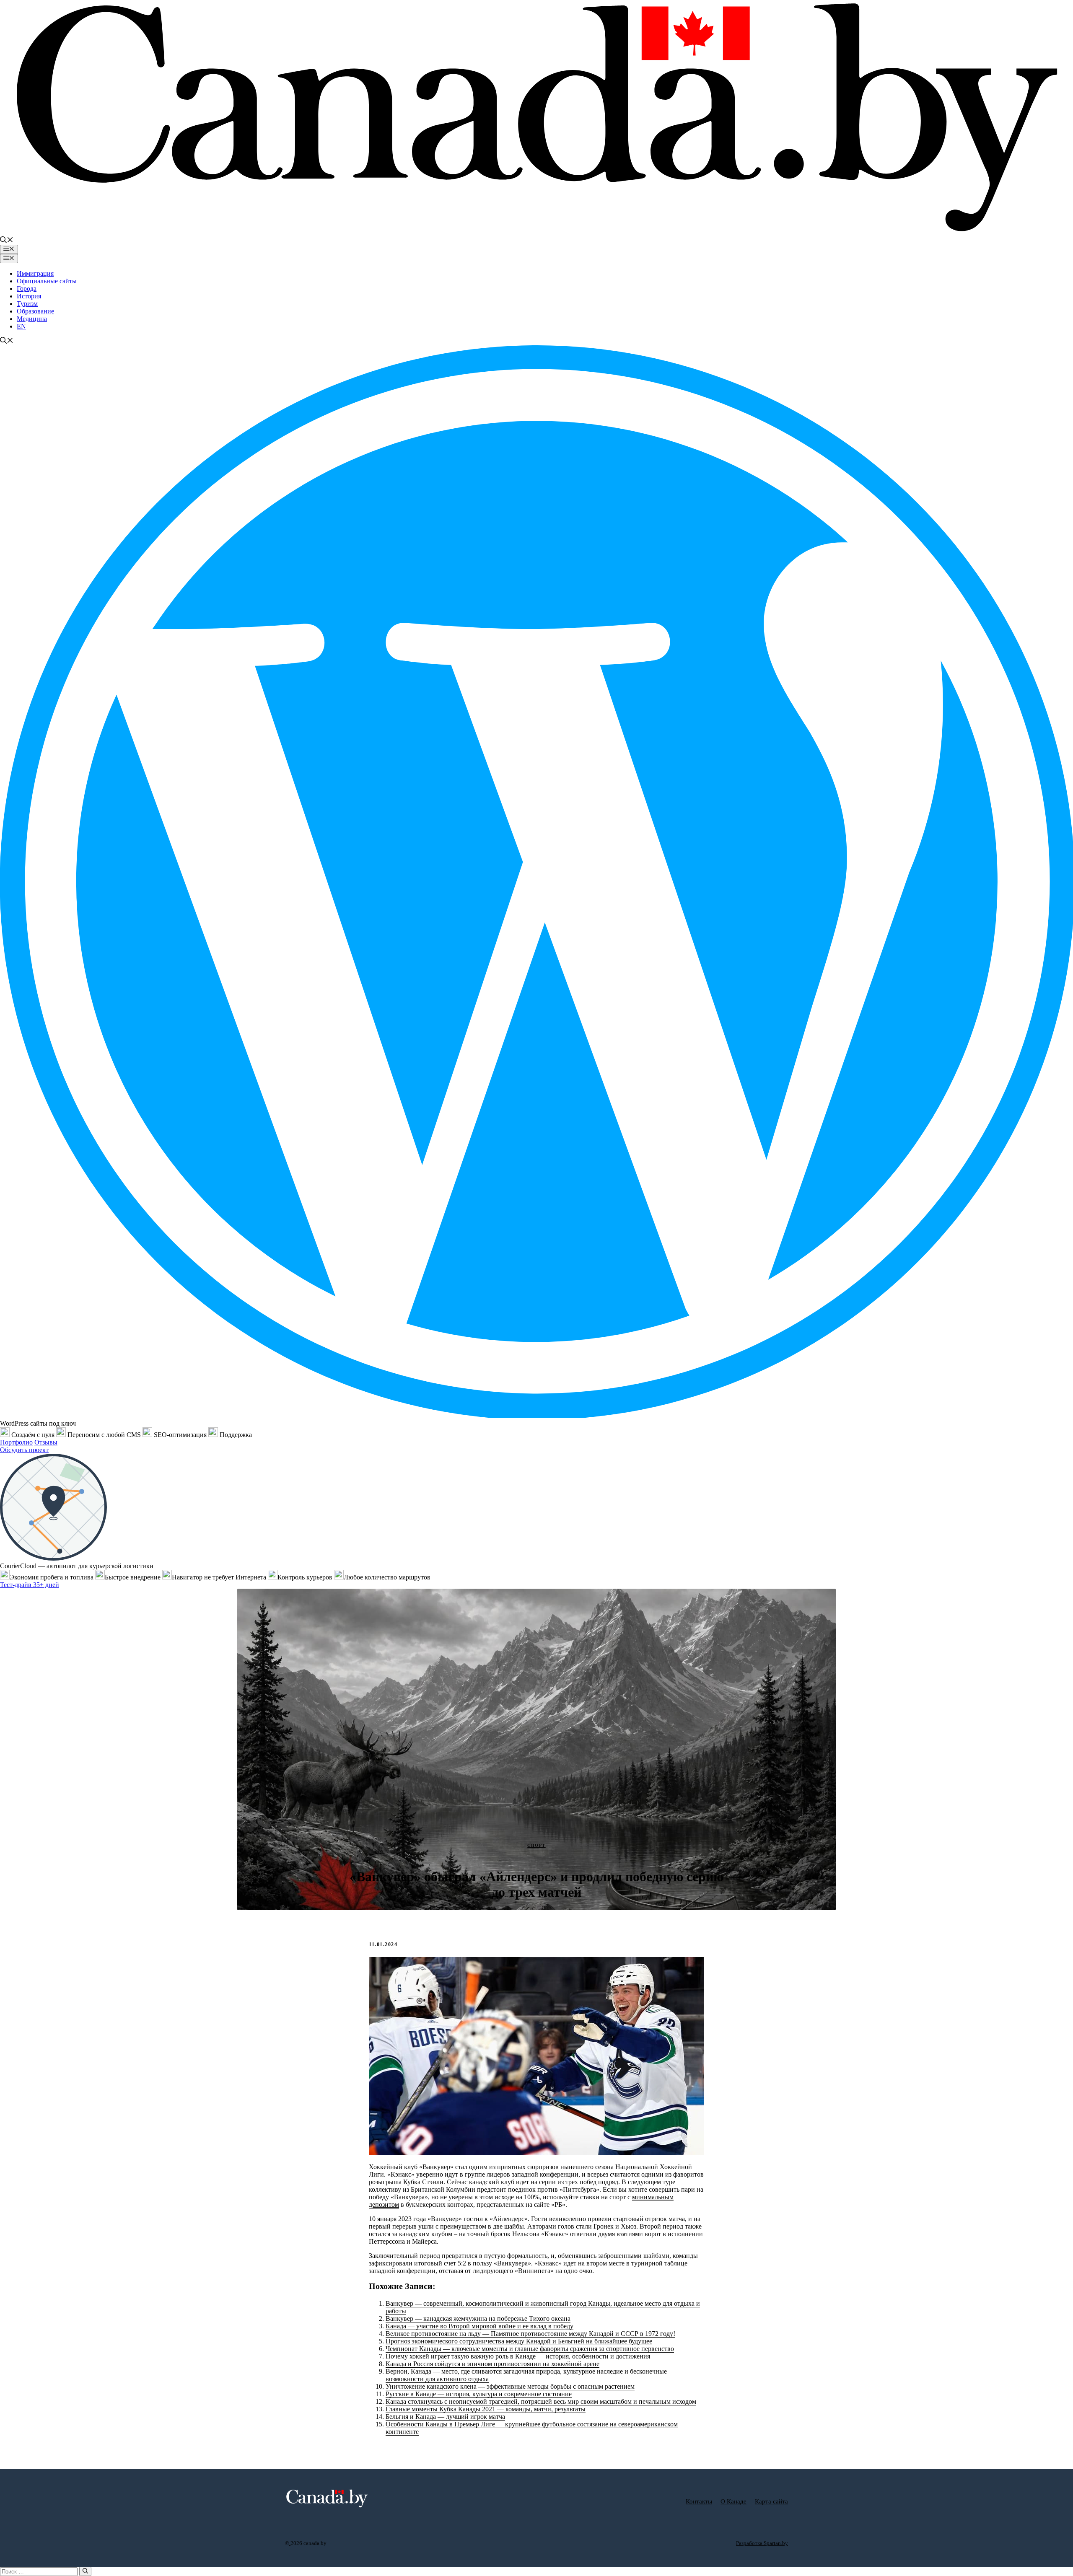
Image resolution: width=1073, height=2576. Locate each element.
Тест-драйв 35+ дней (30, 1585)
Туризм (27, 304)
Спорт (536, 1845)
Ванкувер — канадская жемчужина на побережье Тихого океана (478, 2318)
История (29, 296)
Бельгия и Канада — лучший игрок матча (445, 2417)
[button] (7, 241)
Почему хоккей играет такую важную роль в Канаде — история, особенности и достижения (518, 2356)
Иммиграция (35, 273)
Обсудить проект (24, 1450)
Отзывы (46, 1442)
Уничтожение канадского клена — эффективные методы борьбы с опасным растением (510, 2386)
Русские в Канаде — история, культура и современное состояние (479, 2394)
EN (21, 326)
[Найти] (85, 2571)
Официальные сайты (47, 281)
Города (27, 289)
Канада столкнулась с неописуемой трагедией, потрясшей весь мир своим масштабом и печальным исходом (541, 2401)
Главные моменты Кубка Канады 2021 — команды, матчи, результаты (486, 2409)
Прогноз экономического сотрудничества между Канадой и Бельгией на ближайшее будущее (519, 2341)
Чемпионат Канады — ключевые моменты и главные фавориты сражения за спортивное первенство (530, 2349)
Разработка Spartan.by (762, 2543)
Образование (35, 311)
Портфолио (16, 1442)
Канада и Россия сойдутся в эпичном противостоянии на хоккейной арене (492, 2364)
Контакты (699, 2501)
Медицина (32, 319)
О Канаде (733, 2501)
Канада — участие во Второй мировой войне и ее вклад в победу (479, 2326)
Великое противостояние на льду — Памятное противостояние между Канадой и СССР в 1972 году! (530, 2334)
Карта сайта (771, 2501)
